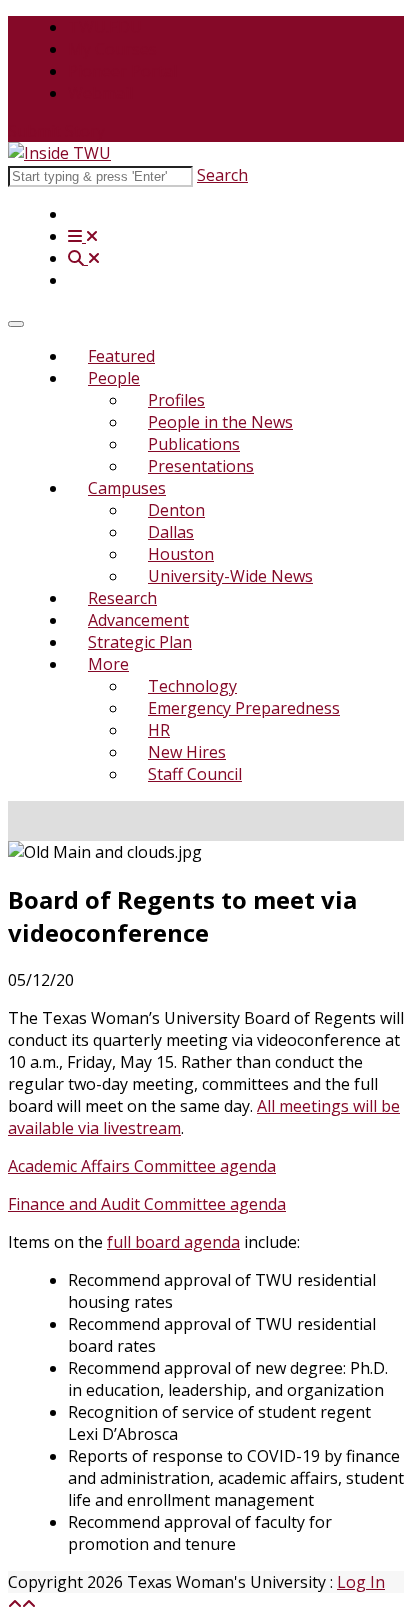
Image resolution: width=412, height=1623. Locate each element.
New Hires (187, 752)
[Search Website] (84, 258)
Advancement (138, 620)
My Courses (112, 49)
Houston (181, 554)
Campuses (127, 488)
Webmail (100, 93)
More (108, 664)
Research (122, 598)
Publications (194, 444)
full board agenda (173, 1242)
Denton (176, 510)
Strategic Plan (140, 642)
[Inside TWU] (59, 153)
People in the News (220, 422)
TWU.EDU (105, 27)
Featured (121, 356)
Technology (192, 686)
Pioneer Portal (122, 71)
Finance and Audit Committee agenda (147, 1204)
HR (159, 730)
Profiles (176, 400)
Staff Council (195, 774)
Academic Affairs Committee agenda (142, 1166)
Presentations (201, 466)
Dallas (171, 532)
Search (222, 175)
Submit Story (56, 131)
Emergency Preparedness (244, 708)
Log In (361, 1582)
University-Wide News (230, 576)
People (114, 378)
